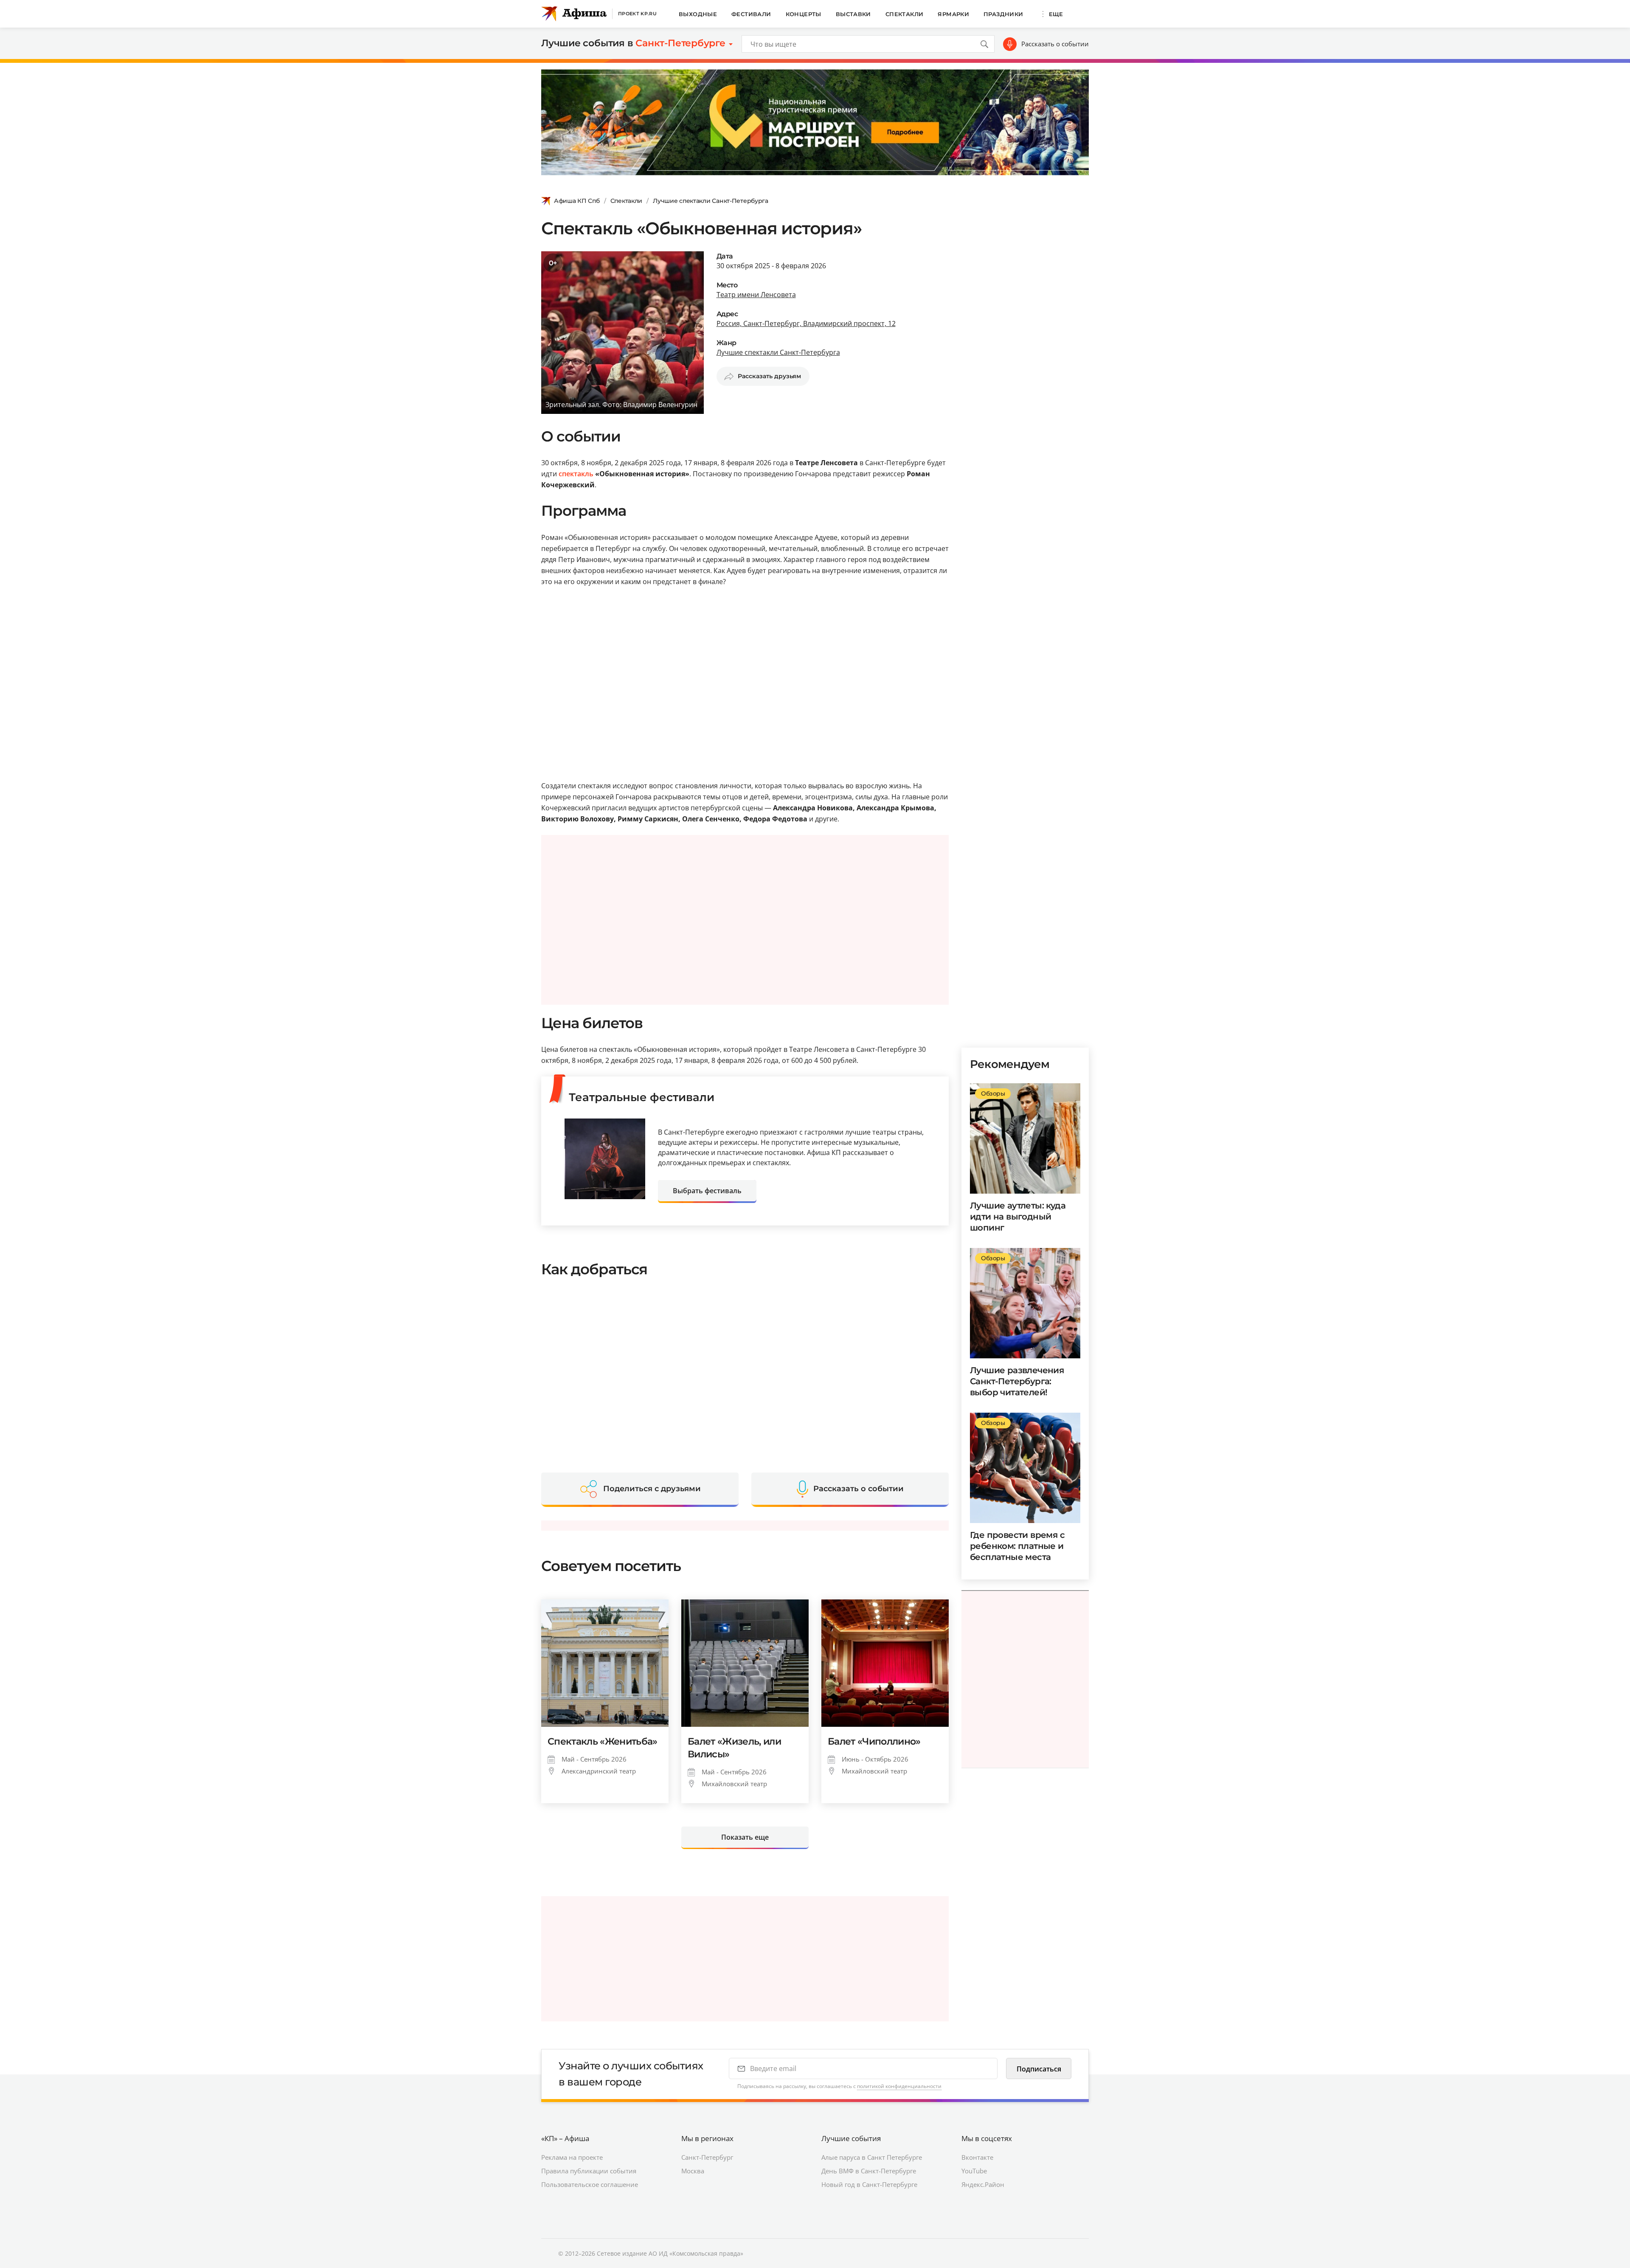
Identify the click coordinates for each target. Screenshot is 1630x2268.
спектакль (576, 474)
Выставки (853, 14)
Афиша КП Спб (577, 201)
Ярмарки (953, 14)
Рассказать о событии (1055, 44)
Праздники (1003, 14)
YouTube (974, 2171)
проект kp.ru (637, 14)
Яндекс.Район (983, 2184)
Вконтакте (977, 2157)
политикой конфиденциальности (899, 2086)
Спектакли (905, 14)
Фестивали (751, 14)
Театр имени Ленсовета (756, 295)
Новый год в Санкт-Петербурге (869, 2184)
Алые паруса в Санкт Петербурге (872, 2157)
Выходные (698, 14)
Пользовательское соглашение (590, 2184)
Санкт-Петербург (707, 2157)
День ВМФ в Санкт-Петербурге (869, 2171)
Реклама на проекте (572, 2157)
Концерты (804, 14)
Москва (693, 2171)
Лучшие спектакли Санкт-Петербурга (711, 201)
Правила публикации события (589, 2171)
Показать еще (745, 1837)
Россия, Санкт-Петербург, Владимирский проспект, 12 (806, 323)
